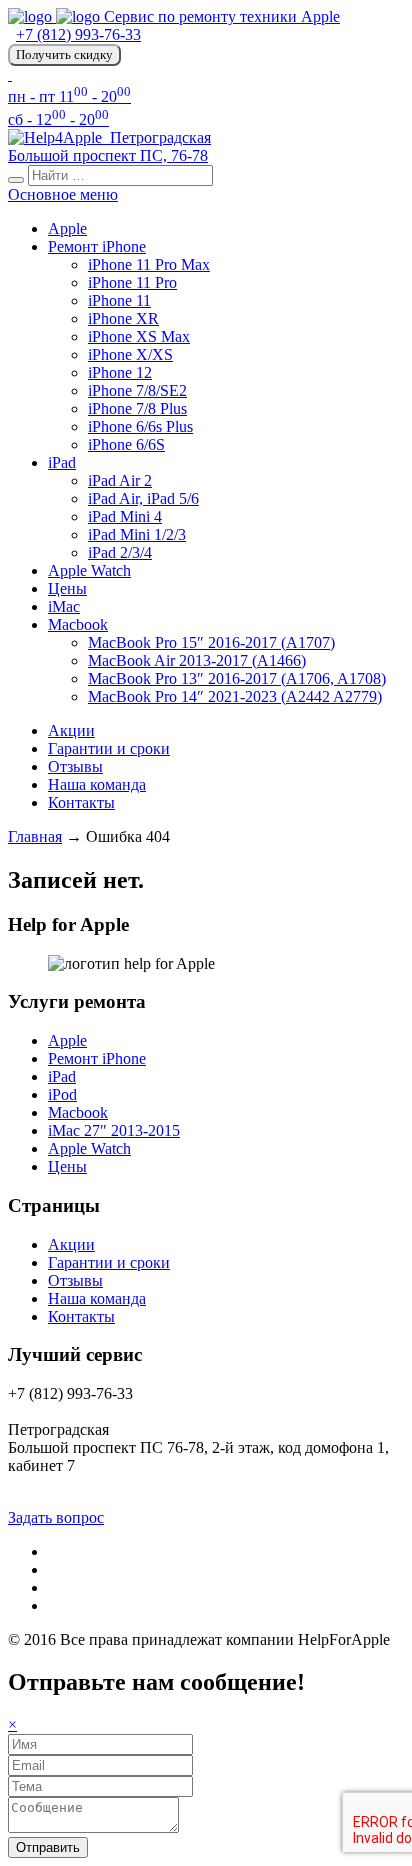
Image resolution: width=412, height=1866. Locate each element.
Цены (67, 588)
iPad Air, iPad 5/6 (143, 498)
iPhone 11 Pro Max (149, 264)
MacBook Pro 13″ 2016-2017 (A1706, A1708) (237, 678)
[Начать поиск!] (16, 180)
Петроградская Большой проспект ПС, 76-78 (109, 146)
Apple (67, 228)
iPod (62, 1094)
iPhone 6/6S (126, 444)
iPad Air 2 (120, 480)
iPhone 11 (119, 300)
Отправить (48, 1847)
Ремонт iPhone (97, 246)
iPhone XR (123, 318)
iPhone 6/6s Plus (140, 426)
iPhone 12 (120, 372)
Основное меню (63, 194)
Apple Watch (89, 570)
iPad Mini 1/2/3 (137, 534)
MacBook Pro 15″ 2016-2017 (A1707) (211, 642)
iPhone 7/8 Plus (137, 408)
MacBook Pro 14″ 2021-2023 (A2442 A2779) (235, 696)
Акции (71, 730)
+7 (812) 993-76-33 (78, 34)
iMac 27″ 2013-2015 (114, 1130)
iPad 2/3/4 (120, 552)
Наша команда (97, 784)
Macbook (78, 624)
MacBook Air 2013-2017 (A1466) (197, 660)
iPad (62, 462)
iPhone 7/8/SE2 (137, 390)
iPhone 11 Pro (132, 282)
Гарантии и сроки (109, 748)
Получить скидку (64, 54)
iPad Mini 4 (125, 516)
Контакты (81, 802)
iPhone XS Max (139, 336)
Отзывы (75, 766)
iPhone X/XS (130, 354)
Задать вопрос (56, 1517)
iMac (64, 606)
